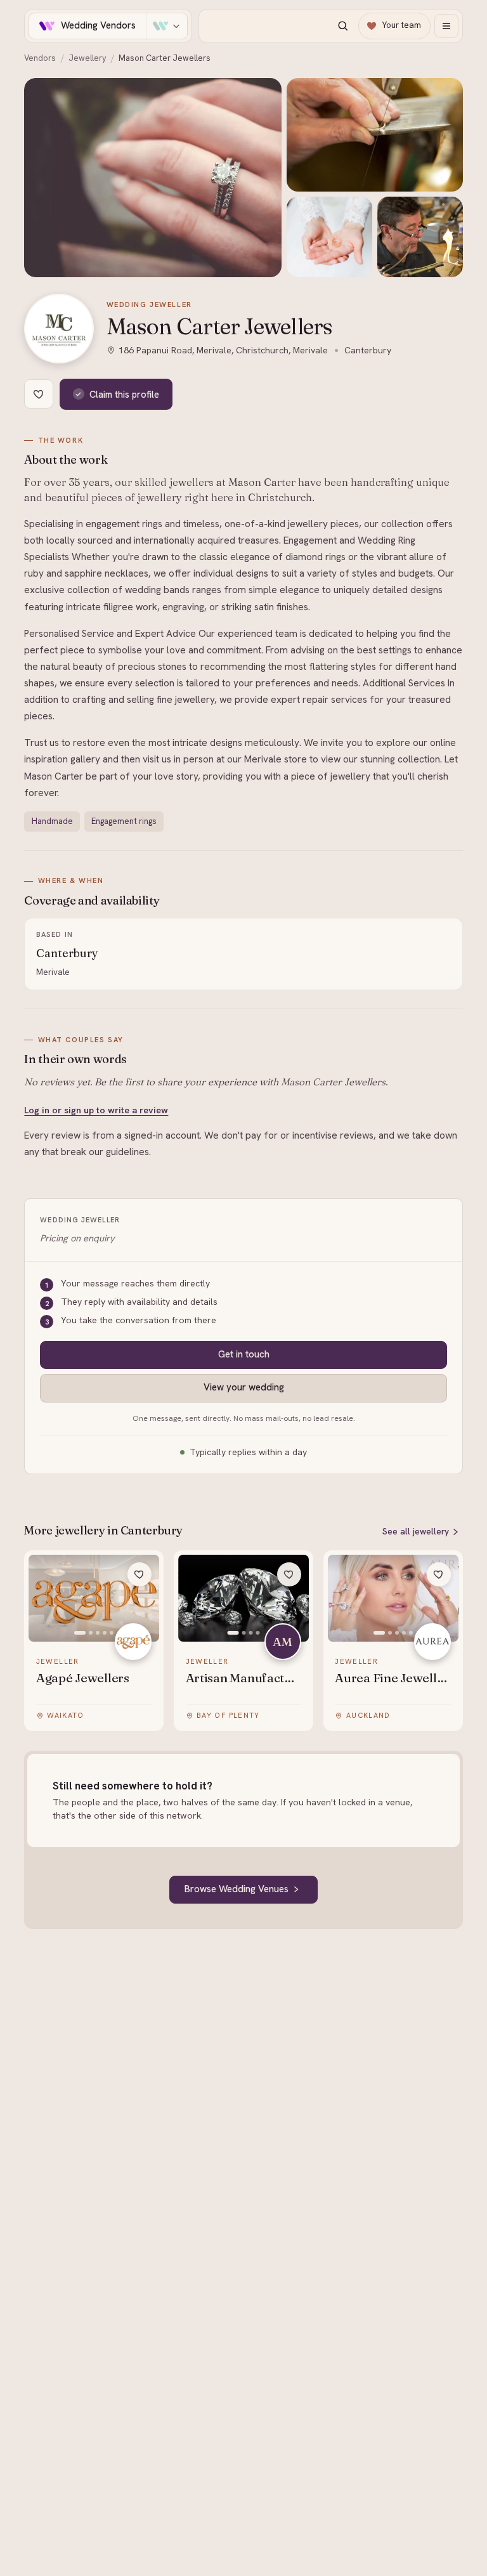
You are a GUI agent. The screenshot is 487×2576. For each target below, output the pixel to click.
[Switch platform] (166, 26)
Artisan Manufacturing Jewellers (244, 1678)
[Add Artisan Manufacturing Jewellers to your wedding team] (289, 1574)
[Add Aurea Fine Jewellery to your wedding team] (439, 1574)
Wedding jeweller (149, 304)
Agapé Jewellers (83, 1678)
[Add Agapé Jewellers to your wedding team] (140, 1574)
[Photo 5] (112, 1633)
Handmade (52, 821)
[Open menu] (446, 26)
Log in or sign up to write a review (96, 1110)
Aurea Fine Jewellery (393, 1678)
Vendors (40, 58)
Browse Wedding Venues (237, 1889)
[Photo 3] (98, 1633)
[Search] (342, 26)
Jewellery (88, 58)
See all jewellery (416, 1531)
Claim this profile (124, 394)
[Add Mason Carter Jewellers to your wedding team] (39, 394)
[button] (153, 178)
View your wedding (244, 1387)
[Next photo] (143, 1599)
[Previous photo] (45, 1599)
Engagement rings (124, 821)
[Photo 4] (105, 1633)
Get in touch (244, 1354)
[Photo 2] (91, 1633)
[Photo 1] (80, 1633)
